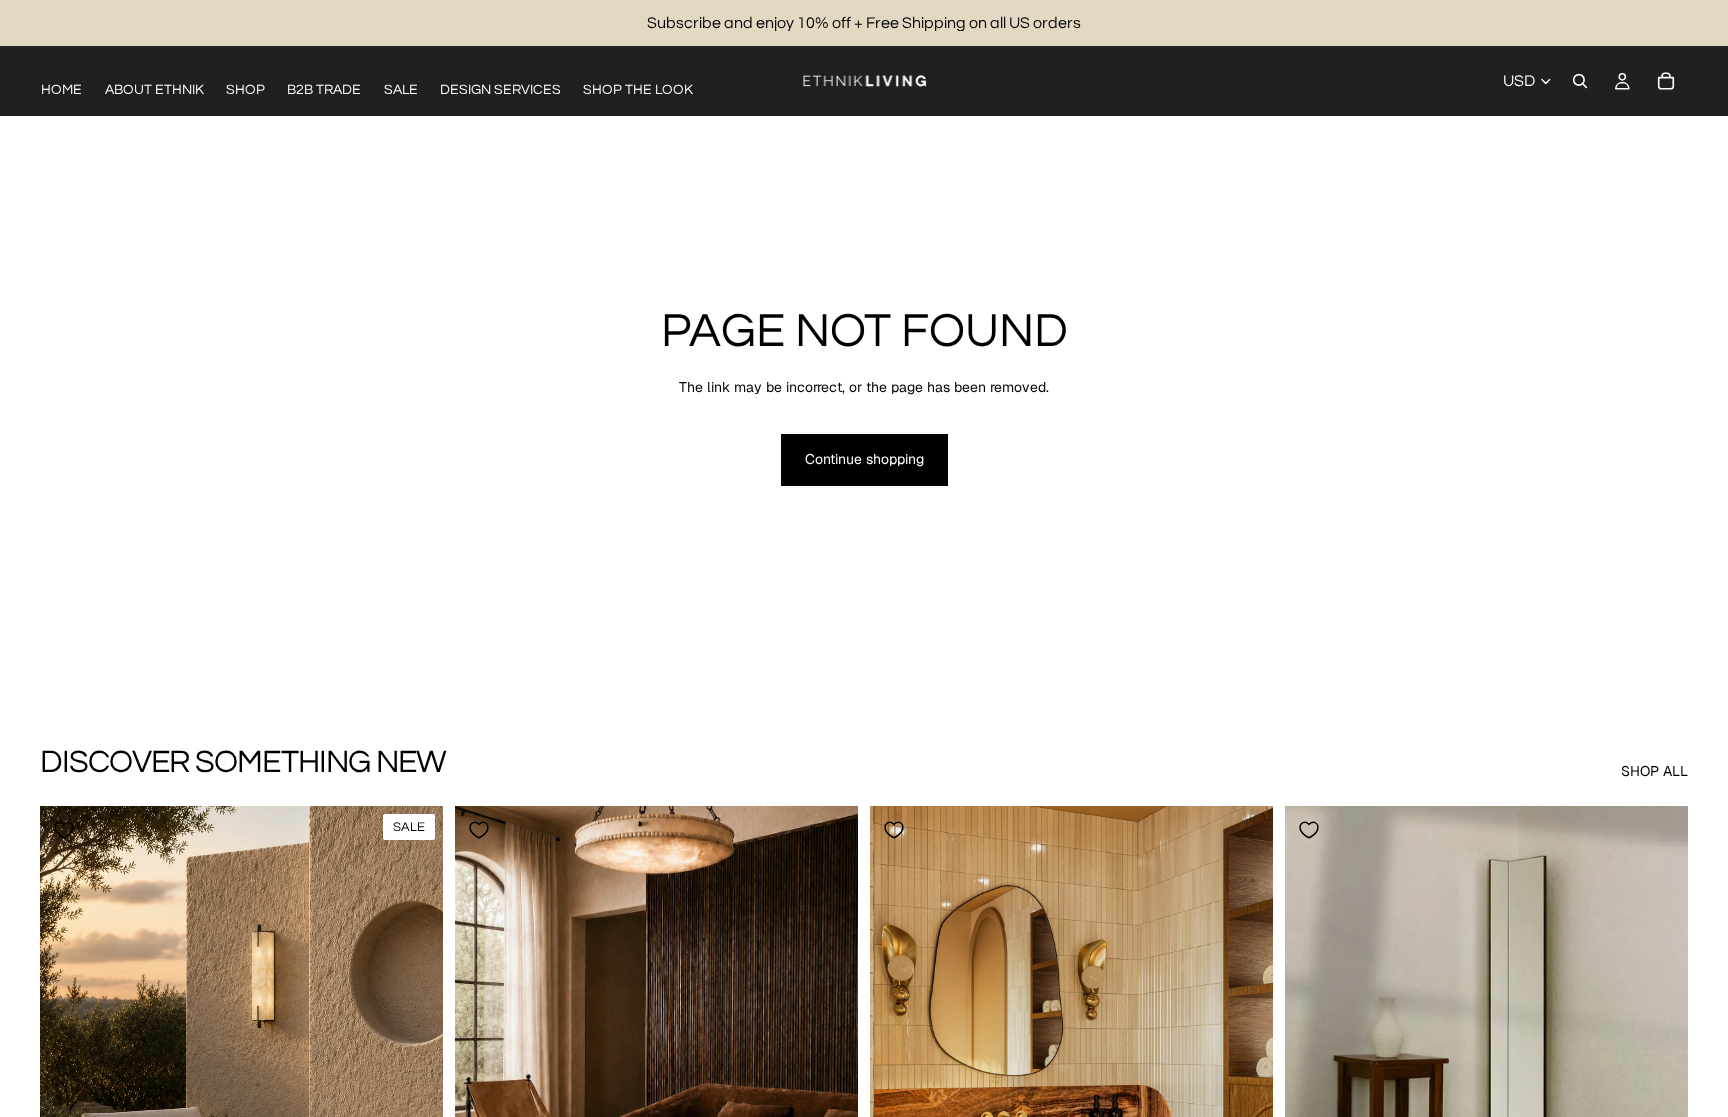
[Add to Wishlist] (64, 830)
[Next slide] (413, 1058)
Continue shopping (864, 459)
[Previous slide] (70, 1058)
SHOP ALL (1654, 771)
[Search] (1580, 81)
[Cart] (1666, 81)
